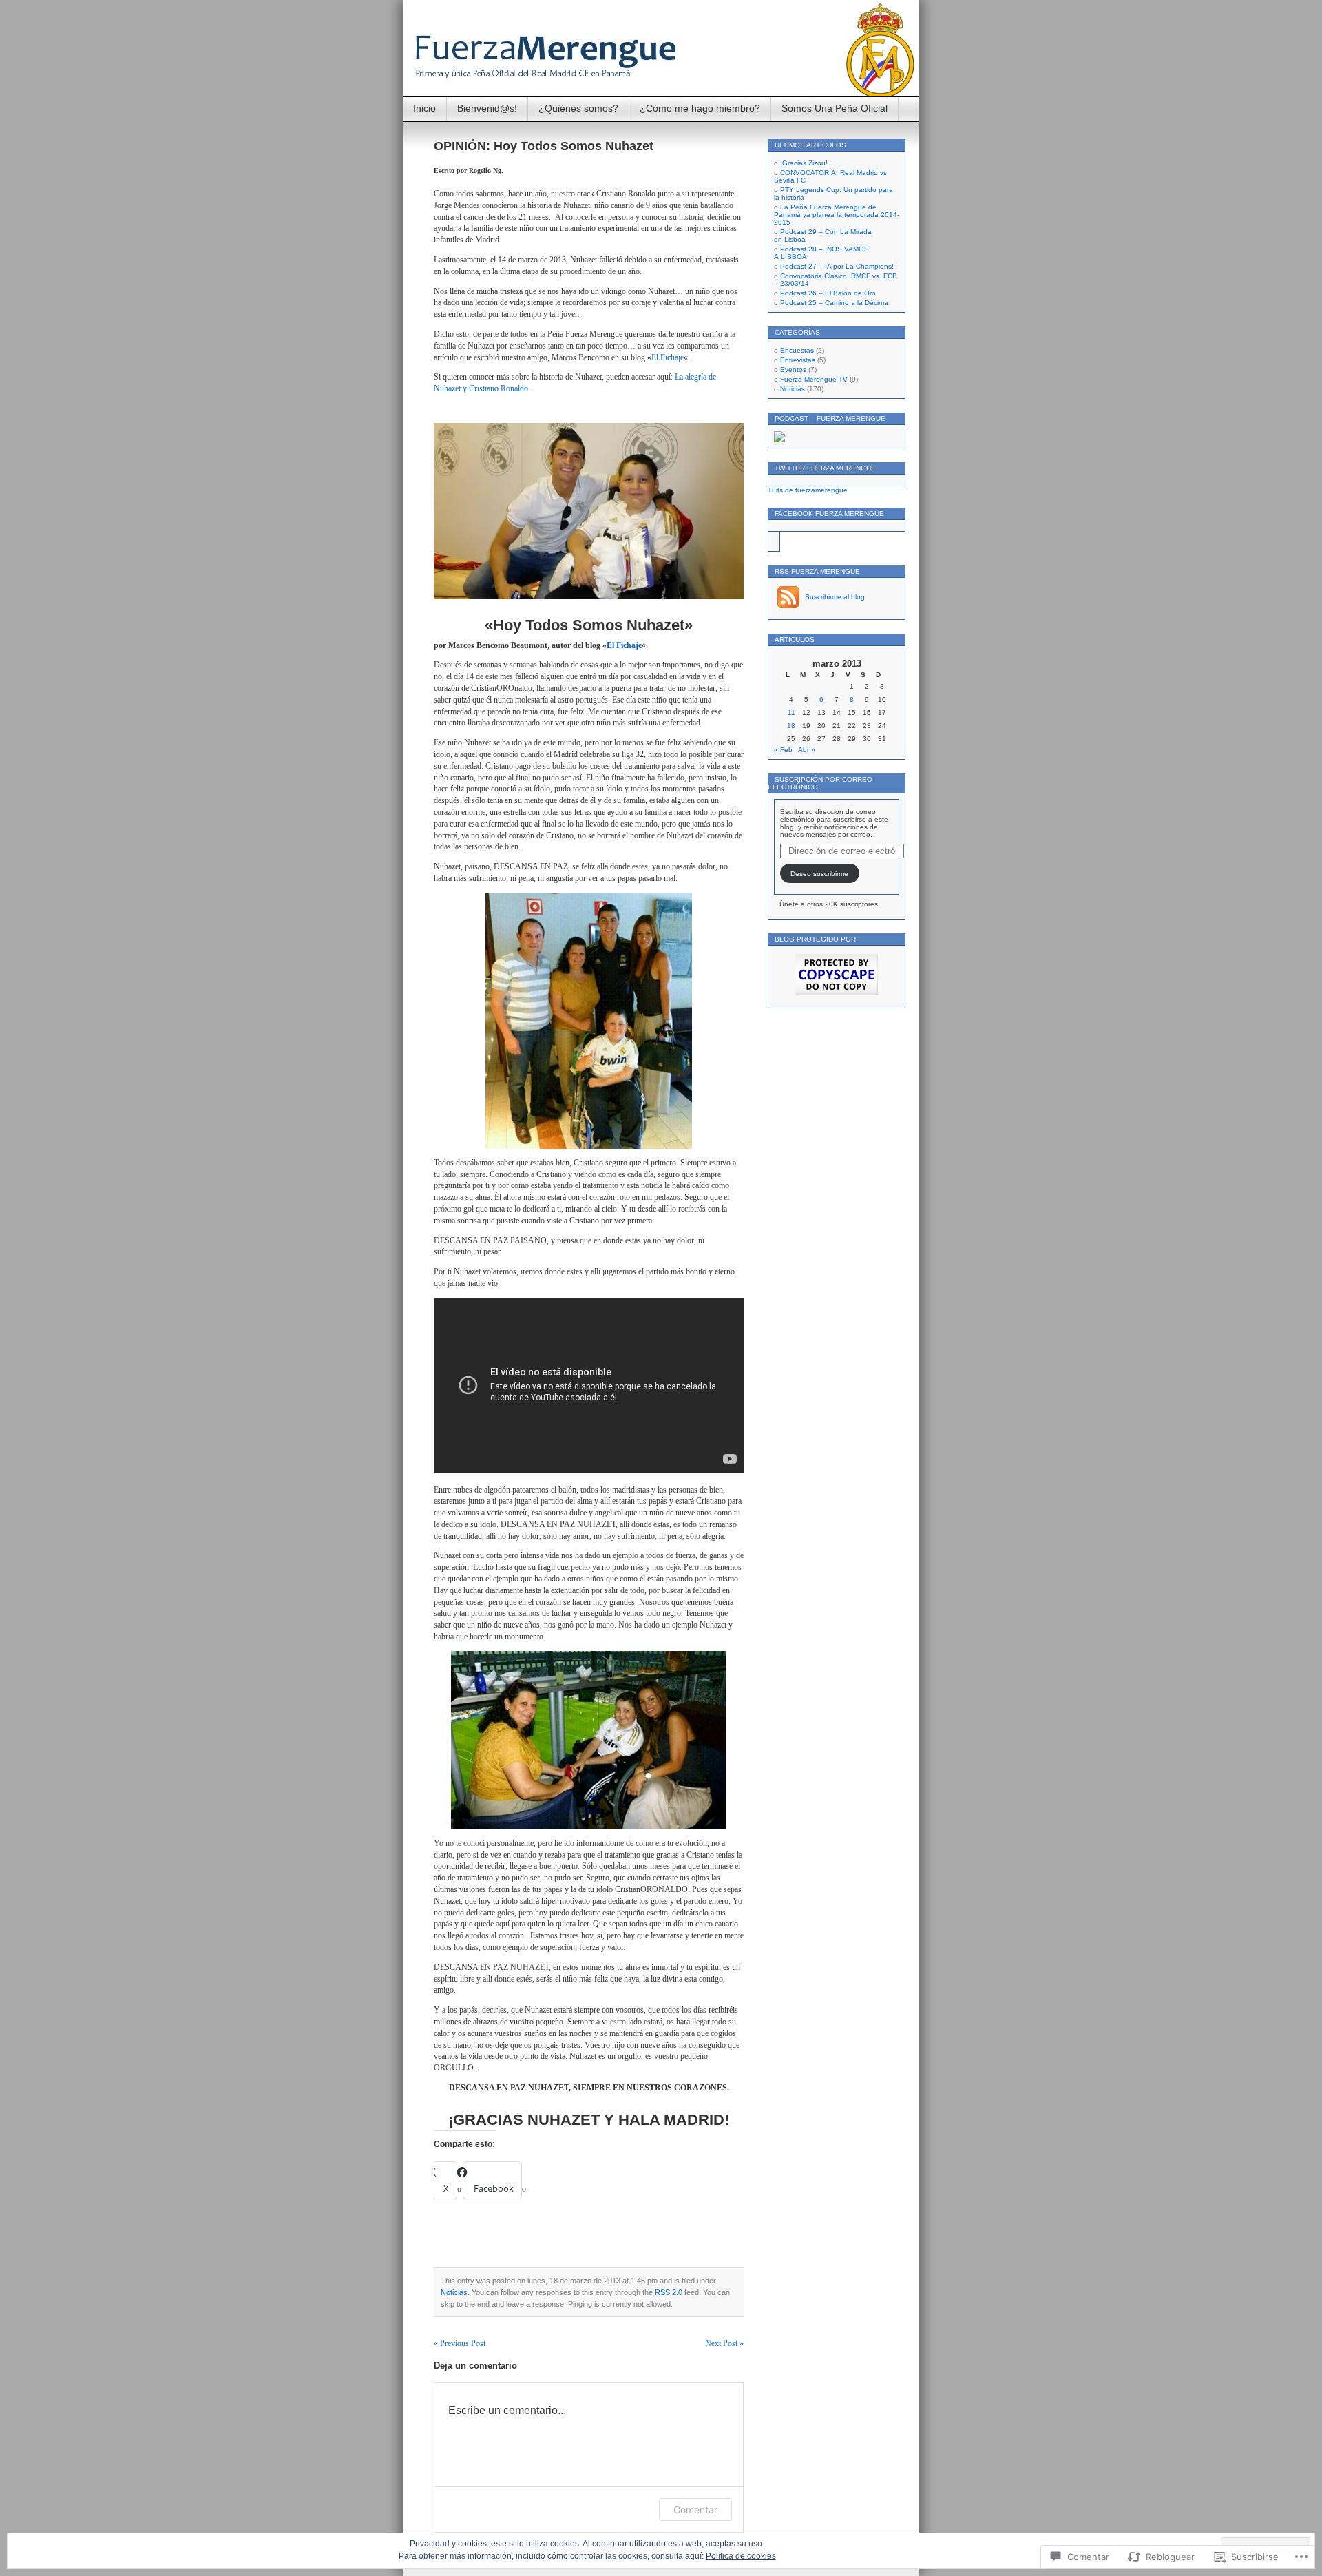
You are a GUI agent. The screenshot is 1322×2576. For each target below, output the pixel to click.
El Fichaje (668, 357)
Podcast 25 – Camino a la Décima (834, 303)
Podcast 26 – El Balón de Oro (828, 293)
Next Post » (724, 2343)
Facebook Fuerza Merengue (829, 513)
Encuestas (797, 350)
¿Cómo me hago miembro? (700, 108)
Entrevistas (798, 360)
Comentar (695, 2510)
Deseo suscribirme (819, 874)
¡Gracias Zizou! (804, 163)
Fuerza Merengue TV (814, 379)
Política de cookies (741, 2556)
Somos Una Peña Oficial (835, 108)
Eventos (793, 370)
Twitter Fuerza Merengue (825, 468)
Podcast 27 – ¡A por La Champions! (837, 266)
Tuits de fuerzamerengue (808, 490)
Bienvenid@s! (487, 108)
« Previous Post (460, 2343)
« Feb (783, 750)
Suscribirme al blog (835, 597)
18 (791, 726)
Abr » (807, 750)
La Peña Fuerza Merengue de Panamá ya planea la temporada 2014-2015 (837, 215)
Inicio (424, 108)
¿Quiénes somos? (578, 108)
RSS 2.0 (669, 2292)
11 (791, 713)
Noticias (454, 2292)
